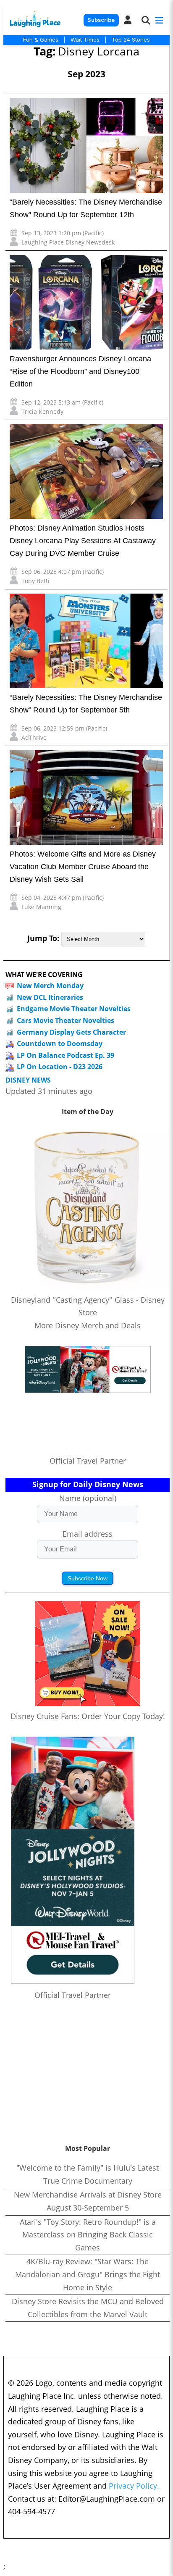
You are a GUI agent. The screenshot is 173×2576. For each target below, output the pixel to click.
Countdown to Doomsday (60, 1044)
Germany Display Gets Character (71, 1032)
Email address (88, 1534)
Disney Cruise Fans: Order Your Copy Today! (88, 1716)
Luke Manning (41, 907)
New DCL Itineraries (50, 997)
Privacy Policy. (134, 2486)
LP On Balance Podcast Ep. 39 (66, 1055)
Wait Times (85, 39)
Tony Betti (35, 581)
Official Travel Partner (88, 1461)
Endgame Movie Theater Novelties (74, 1009)
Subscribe (101, 20)
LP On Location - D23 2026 (60, 1067)
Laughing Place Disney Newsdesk (68, 242)
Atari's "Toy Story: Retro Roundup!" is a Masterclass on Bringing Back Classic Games (88, 2235)
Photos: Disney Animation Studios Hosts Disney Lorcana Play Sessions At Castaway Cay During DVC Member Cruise (83, 541)
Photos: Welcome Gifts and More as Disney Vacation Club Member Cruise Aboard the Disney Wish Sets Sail (83, 867)
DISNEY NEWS (28, 1080)
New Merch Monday (50, 986)
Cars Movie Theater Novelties (66, 1020)
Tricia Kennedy (42, 411)
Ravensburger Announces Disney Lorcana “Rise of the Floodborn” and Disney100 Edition (80, 371)
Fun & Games (41, 39)
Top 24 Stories (131, 39)
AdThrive (34, 737)
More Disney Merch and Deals (88, 1325)
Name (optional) (88, 1498)
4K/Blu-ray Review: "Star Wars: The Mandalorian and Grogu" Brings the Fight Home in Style (88, 2274)
